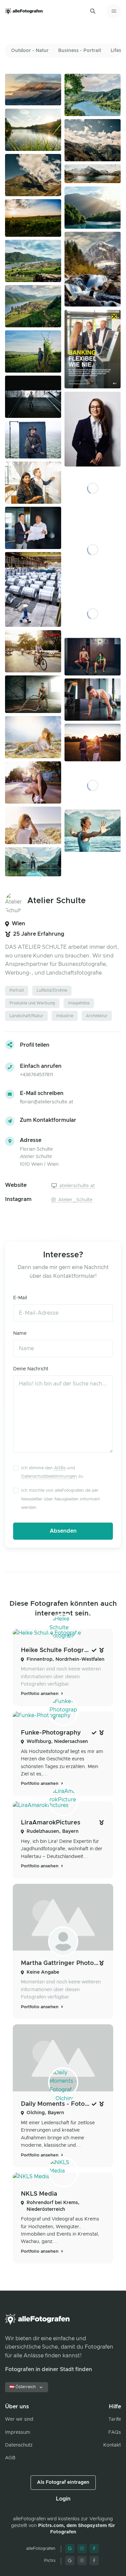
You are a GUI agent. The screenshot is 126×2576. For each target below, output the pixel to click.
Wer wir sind (19, 2419)
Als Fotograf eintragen (63, 2482)
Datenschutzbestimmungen (49, 1476)
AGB (10, 2458)
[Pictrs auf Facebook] (94, 2561)
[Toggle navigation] (114, 11)
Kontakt (112, 2445)
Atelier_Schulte (75, 1200)
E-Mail (20, 1298)
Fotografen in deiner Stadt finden (49, 2369)
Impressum (18, 2432)
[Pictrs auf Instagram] (82, 2561)
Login (63, 2499)
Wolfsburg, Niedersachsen (57, 1742)
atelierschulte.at (76, 1186)
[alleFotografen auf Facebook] (94, 2548)
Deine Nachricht (31, 1369)
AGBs (60, 1468)
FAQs (115, 2432)
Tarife (115, 2419)
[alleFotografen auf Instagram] (82, 2548)
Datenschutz (19, 2445)
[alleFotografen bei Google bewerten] (70, 2548)
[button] (93, 11)
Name (20, 1333)
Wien (18, 924)
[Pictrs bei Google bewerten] (70, 2561)
